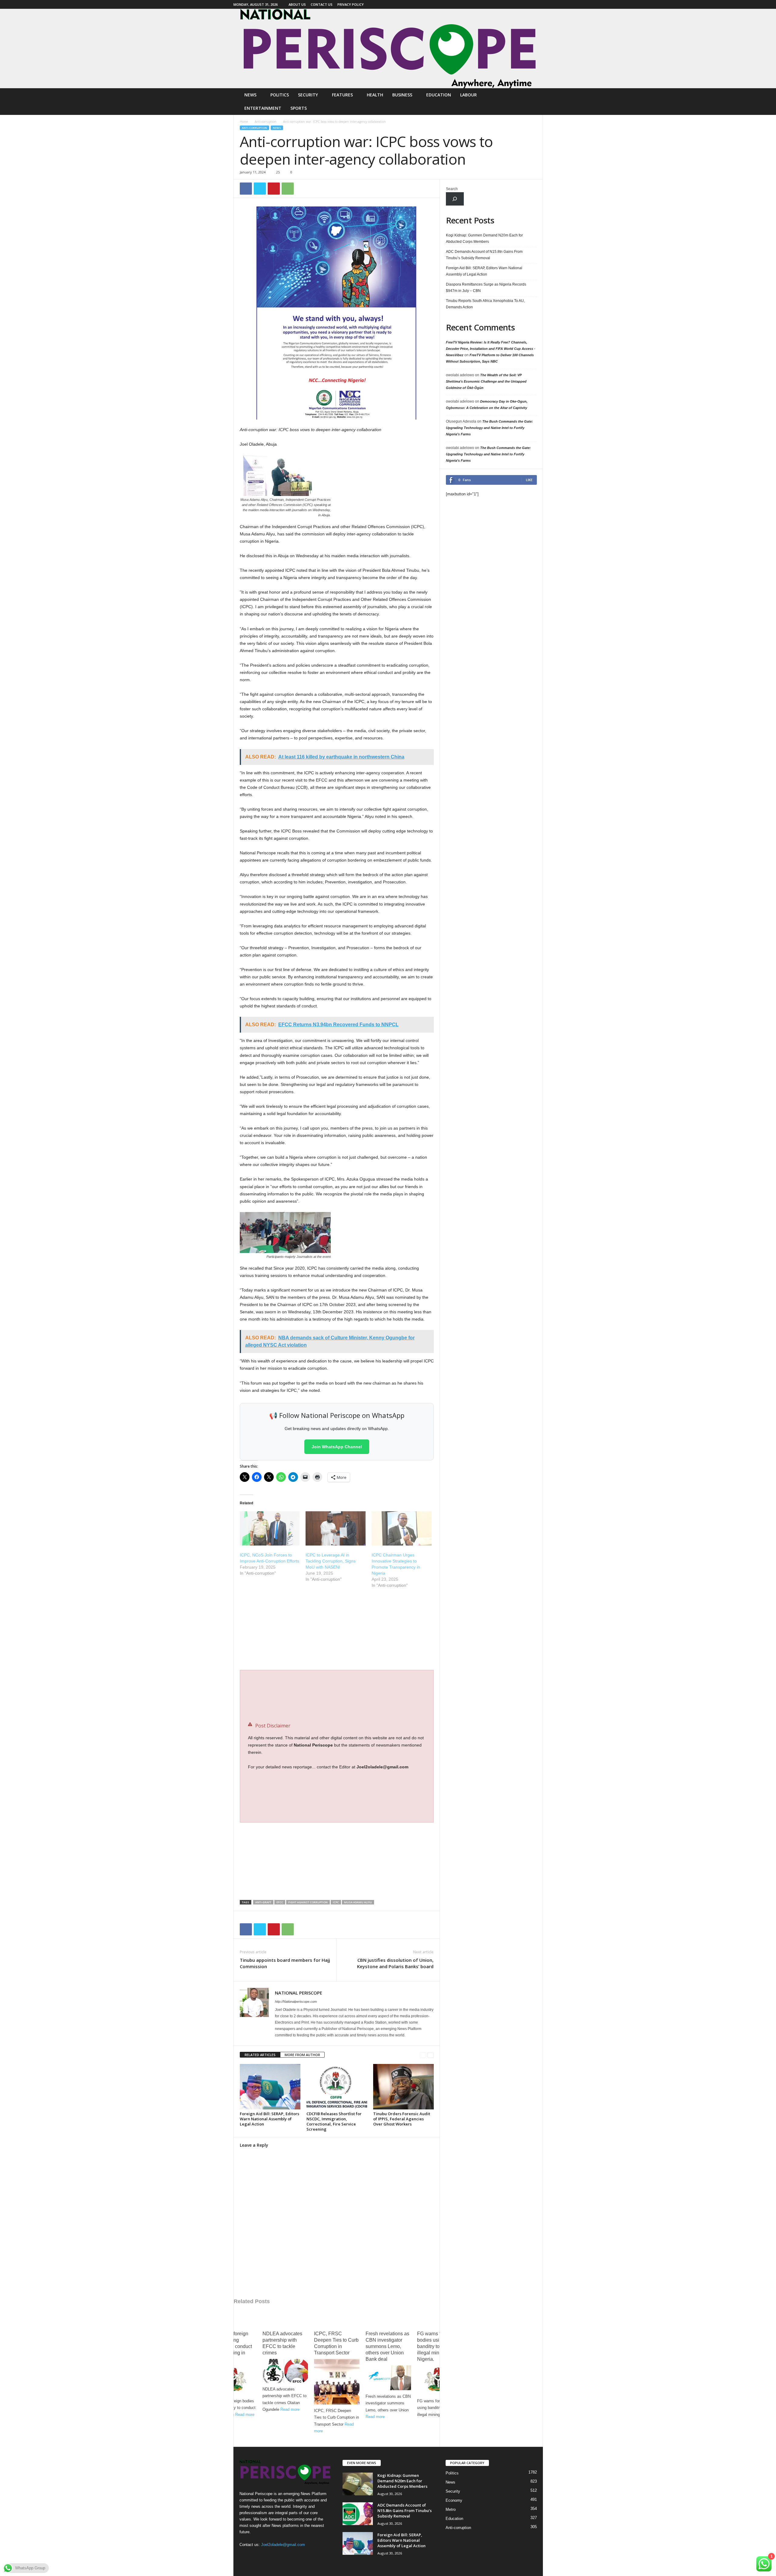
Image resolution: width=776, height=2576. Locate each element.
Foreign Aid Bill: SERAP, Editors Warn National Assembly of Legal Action (269, 2119)
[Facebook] (538, 4)
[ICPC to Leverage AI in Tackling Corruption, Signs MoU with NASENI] (336, 1528)
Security (308, 95)
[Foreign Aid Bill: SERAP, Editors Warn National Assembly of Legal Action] (270, 2087)
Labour (468, 95)
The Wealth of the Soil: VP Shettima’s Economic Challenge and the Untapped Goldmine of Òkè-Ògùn (486, 381)
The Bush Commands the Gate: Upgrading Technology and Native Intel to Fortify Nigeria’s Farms (489, 428)
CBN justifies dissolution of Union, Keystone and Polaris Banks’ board (395, 1963)
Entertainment (263, 108)
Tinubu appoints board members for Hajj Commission (285, 1963)
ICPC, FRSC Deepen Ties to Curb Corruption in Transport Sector (336, 2343)
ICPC (336, 1902)
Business (402, 95)
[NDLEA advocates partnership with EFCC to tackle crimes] (285, 2371)
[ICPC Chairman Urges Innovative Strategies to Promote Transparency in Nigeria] (402, 1528)
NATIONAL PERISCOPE (299, 1993)
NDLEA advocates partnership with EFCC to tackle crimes (282, 2343)
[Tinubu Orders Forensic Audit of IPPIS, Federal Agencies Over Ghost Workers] (403, 2087)
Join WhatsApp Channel (337, 1447)
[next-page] (431, 2055)
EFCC (280, 1902)
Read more (245, 2415)
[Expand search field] (455, 199)
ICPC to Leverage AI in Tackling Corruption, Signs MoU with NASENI (331, 1561)
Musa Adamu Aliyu (358, 1902)
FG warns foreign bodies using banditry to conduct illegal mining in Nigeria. (232, 2346)
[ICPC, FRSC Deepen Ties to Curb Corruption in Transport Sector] (337, 2382)
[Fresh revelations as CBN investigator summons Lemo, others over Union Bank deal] (388, 2378)
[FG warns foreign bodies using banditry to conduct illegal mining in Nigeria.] (234, 2380)
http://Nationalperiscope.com (296, 2002)
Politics (280, 95)
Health (375, 95)
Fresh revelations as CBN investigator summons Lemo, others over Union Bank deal (387, 2346)
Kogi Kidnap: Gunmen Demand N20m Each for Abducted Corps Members (484, 238)
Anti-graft (263, 1902)
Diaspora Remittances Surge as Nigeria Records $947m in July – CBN (486, 288)
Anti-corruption (266, 122)
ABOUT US (297, 4)
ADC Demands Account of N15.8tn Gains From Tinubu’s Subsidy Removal (484, 255)
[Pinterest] (274, 189)
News (250, 95)
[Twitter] (260, 189)
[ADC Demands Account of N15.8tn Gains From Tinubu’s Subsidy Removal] (358, 2514)
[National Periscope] (388, 49)
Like (529, 480)
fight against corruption (308, 1902)
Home (244, 122)
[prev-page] (423, 2055)
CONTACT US (322, 4)
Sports (299, 108)
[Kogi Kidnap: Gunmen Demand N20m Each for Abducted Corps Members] (358, 2484)
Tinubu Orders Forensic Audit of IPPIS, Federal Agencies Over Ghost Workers (402, 2119)
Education (439, 95)
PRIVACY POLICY (351, 4)
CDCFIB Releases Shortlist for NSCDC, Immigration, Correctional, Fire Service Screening (334, 2121)
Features (342, 95)
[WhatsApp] (288, 189)
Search (452, 189)
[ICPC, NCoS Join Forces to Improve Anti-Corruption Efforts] (270, 1528)
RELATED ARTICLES (260, 2055)
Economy (454, 2500)
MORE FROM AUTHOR (302, 2055)
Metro (451, 2509)
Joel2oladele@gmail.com (283, 2545)
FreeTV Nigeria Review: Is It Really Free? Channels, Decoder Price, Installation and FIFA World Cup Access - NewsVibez (491, 349)
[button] (534, 102)
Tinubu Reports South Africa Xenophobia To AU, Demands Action (485, 304)
